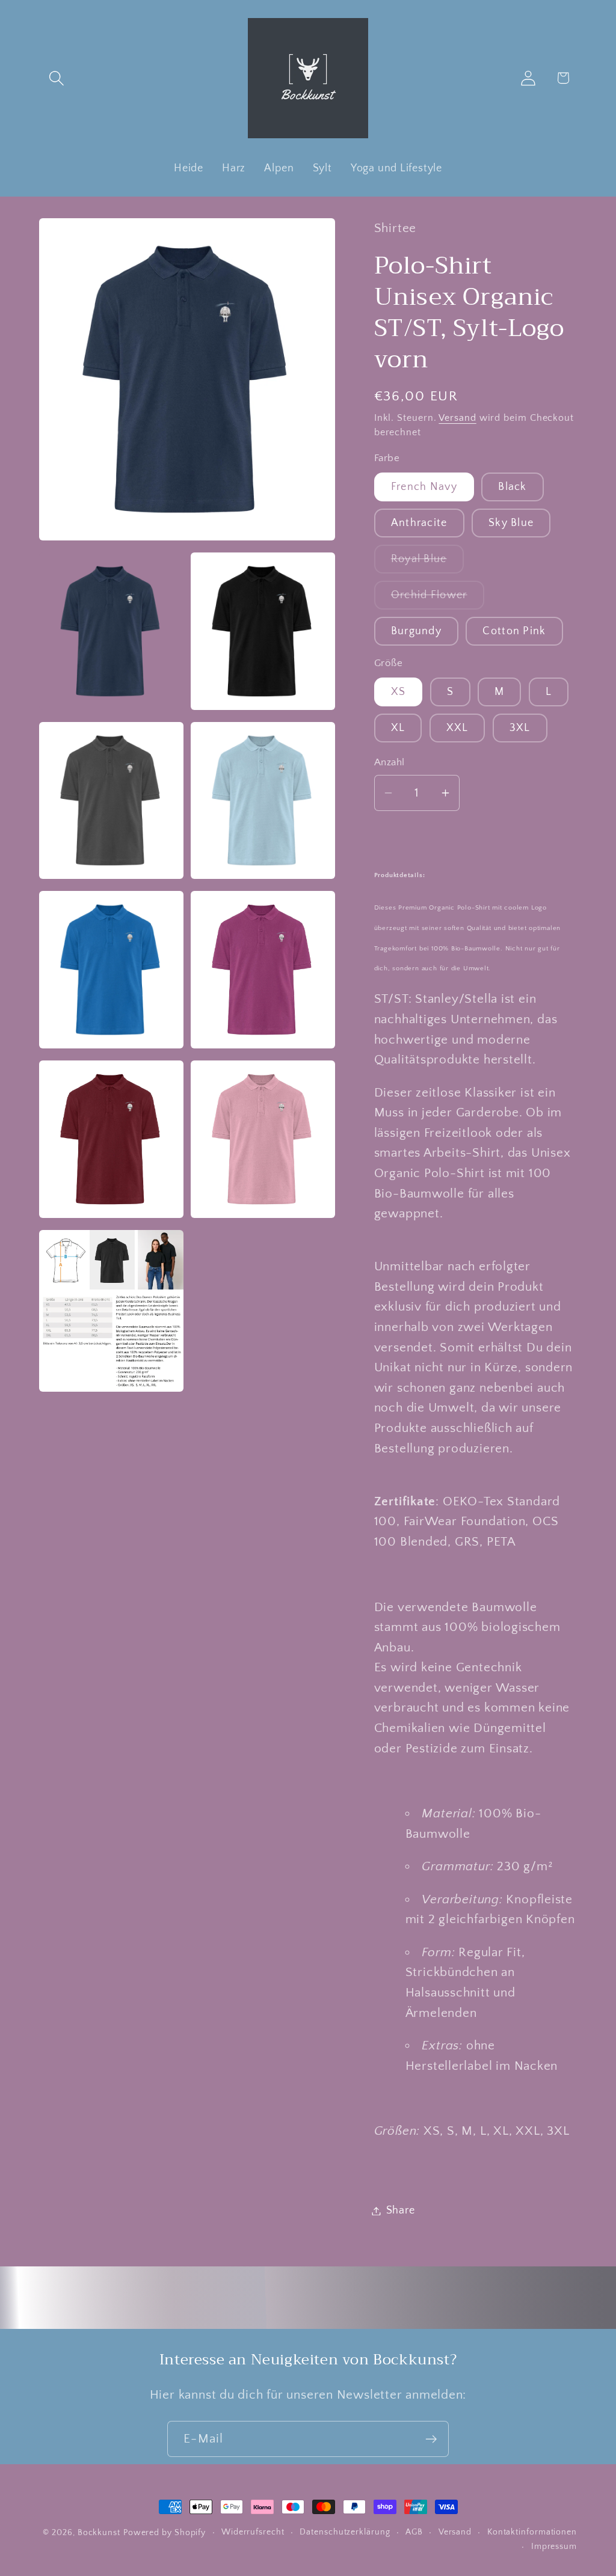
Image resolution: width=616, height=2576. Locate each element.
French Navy (424, 487)
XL (398, 728)
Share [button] (401, 2210)
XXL (457, 728)
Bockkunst (99, 2533)
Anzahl (390, 762)
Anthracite (419, 523)
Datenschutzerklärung (345, 2532)
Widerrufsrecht (253, 2532)
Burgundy (416, 631)
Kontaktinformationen (532, 2532)
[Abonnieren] (431, 2439)
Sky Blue (511, 523)
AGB (414, 2532)
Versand (457, 418)
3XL (520, 728)
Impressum (554, 2547)
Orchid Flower (438, 599)
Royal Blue (427, 563)
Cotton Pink (514, 631)
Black (513, 487)
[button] (56, 78)
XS (399, 692)
